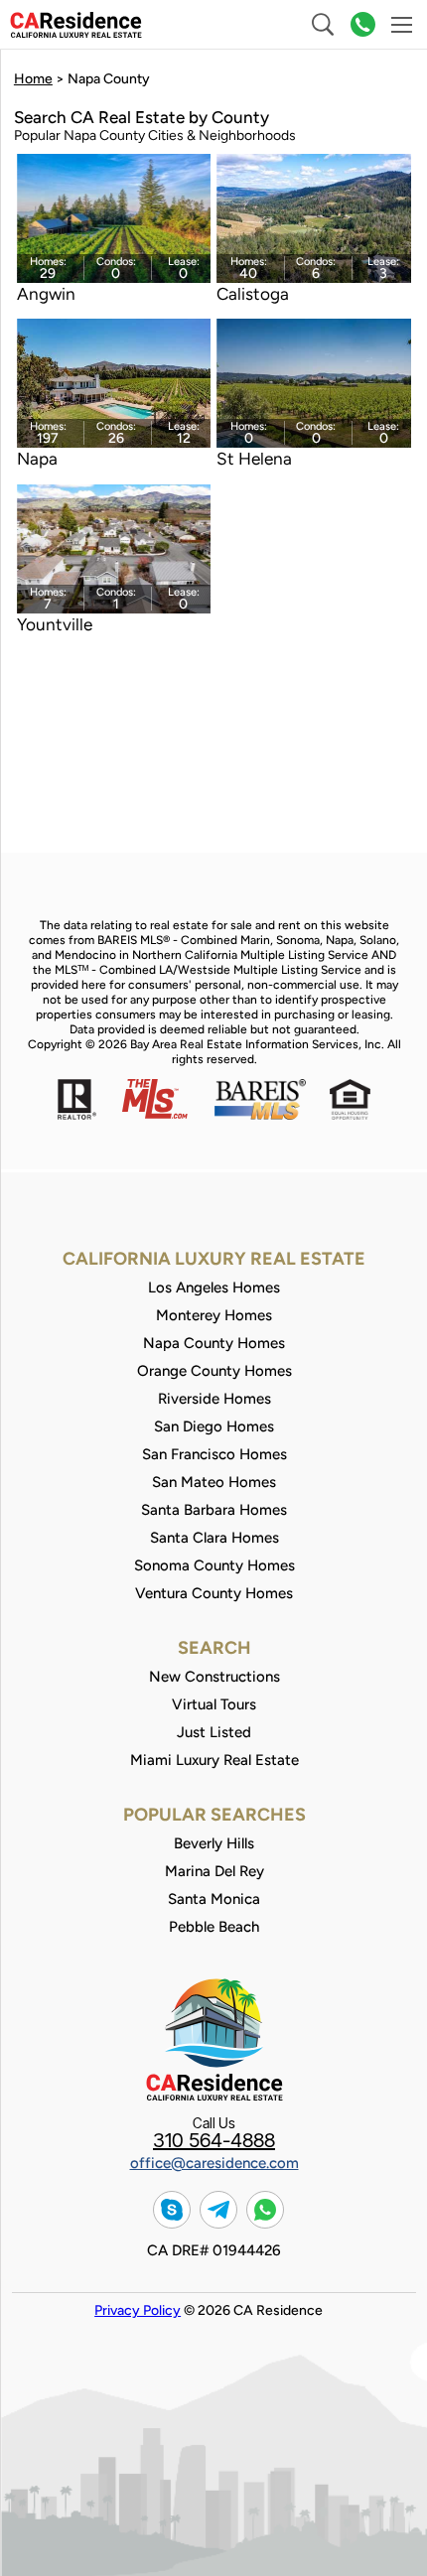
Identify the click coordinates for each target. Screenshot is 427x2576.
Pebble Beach (214, 1927)
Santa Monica (214, 1899)
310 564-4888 (214, 2141)
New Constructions (214, 1677)
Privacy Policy (138, 2310)
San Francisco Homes (214, 1454)
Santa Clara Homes (214, 1538)
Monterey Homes (214, 1315)
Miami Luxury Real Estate (214, 1760)
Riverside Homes (214, 1399)
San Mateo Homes (214, 1482)
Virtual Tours (214, 1704)
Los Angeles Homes (214, 1288)
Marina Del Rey (214, 1871)
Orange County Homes (214, 1371)
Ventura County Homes (214, 1593)
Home (33, 79)
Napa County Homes (214, 1343)
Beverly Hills (214, 1843)
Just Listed (214, 1732)
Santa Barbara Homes (214, 1510)
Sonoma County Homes (214, 1565)
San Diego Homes (214, 1426)
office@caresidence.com (214, 2163)
